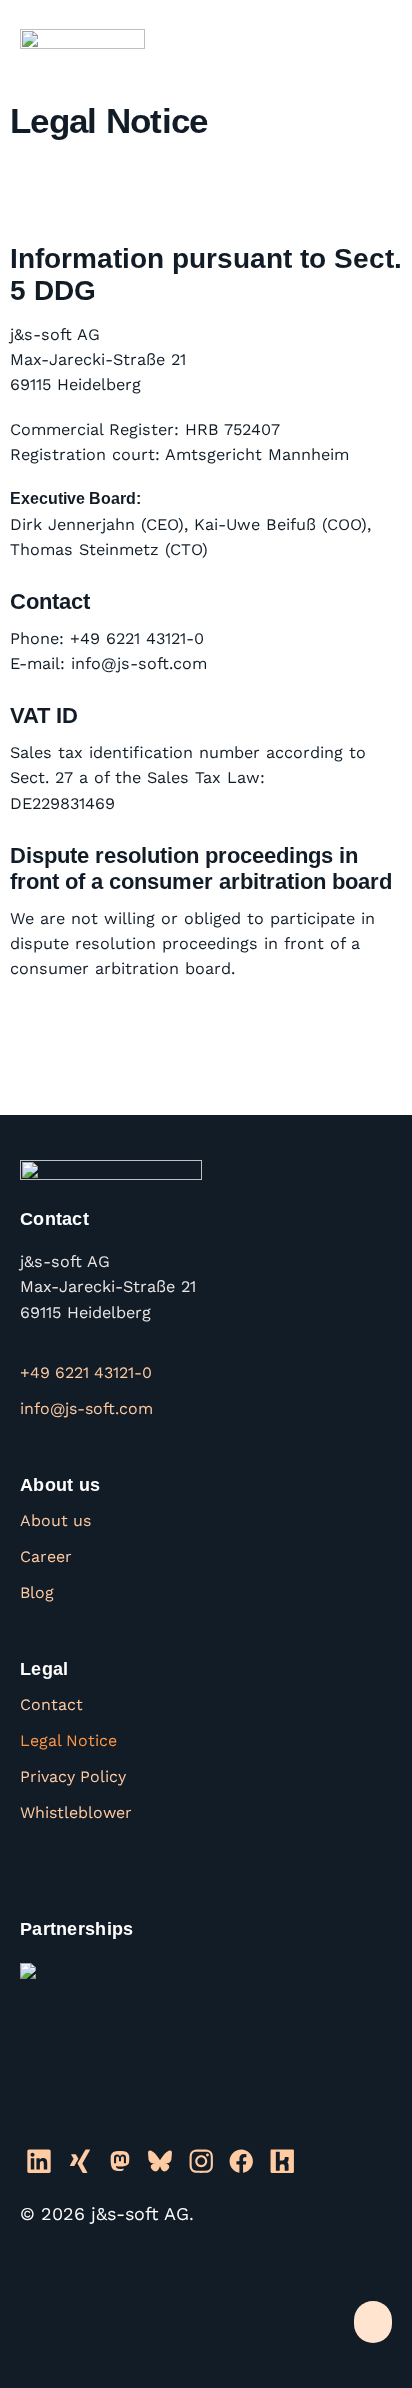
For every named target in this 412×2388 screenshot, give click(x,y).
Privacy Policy (73, 1776)
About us (55, 1520)
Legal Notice (68, 1740)
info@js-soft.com (86, 1408)
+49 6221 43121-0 (86, 1372)
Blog (37, 1592)
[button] (373, 42)
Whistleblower (76, 1812)
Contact (51, 1704)
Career (46, 1556)
